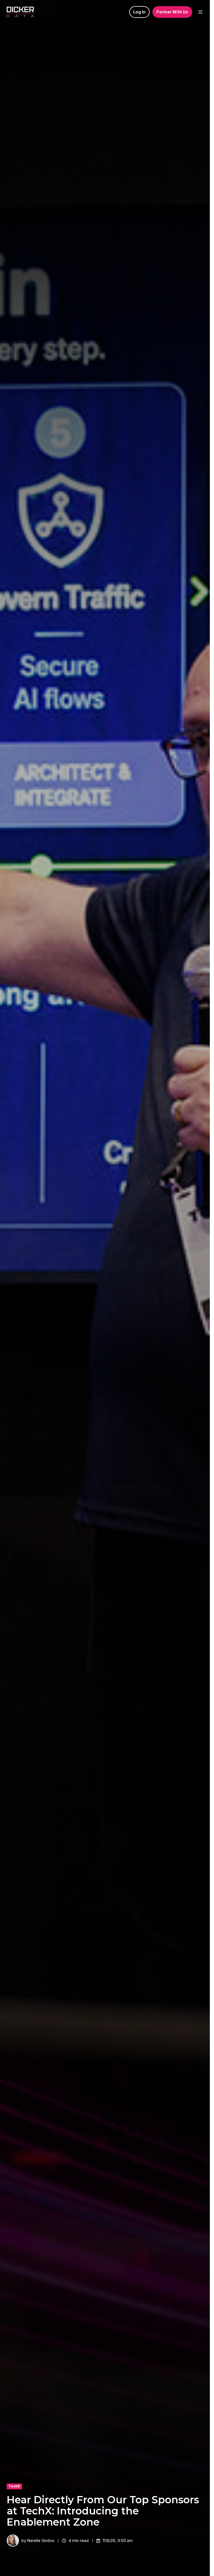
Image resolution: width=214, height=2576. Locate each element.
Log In (139, 12)
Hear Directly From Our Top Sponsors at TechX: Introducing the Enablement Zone (103, 2511)
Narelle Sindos (41, 2540)
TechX (14, 2486)
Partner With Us (172, 12)
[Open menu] (200, 12)
